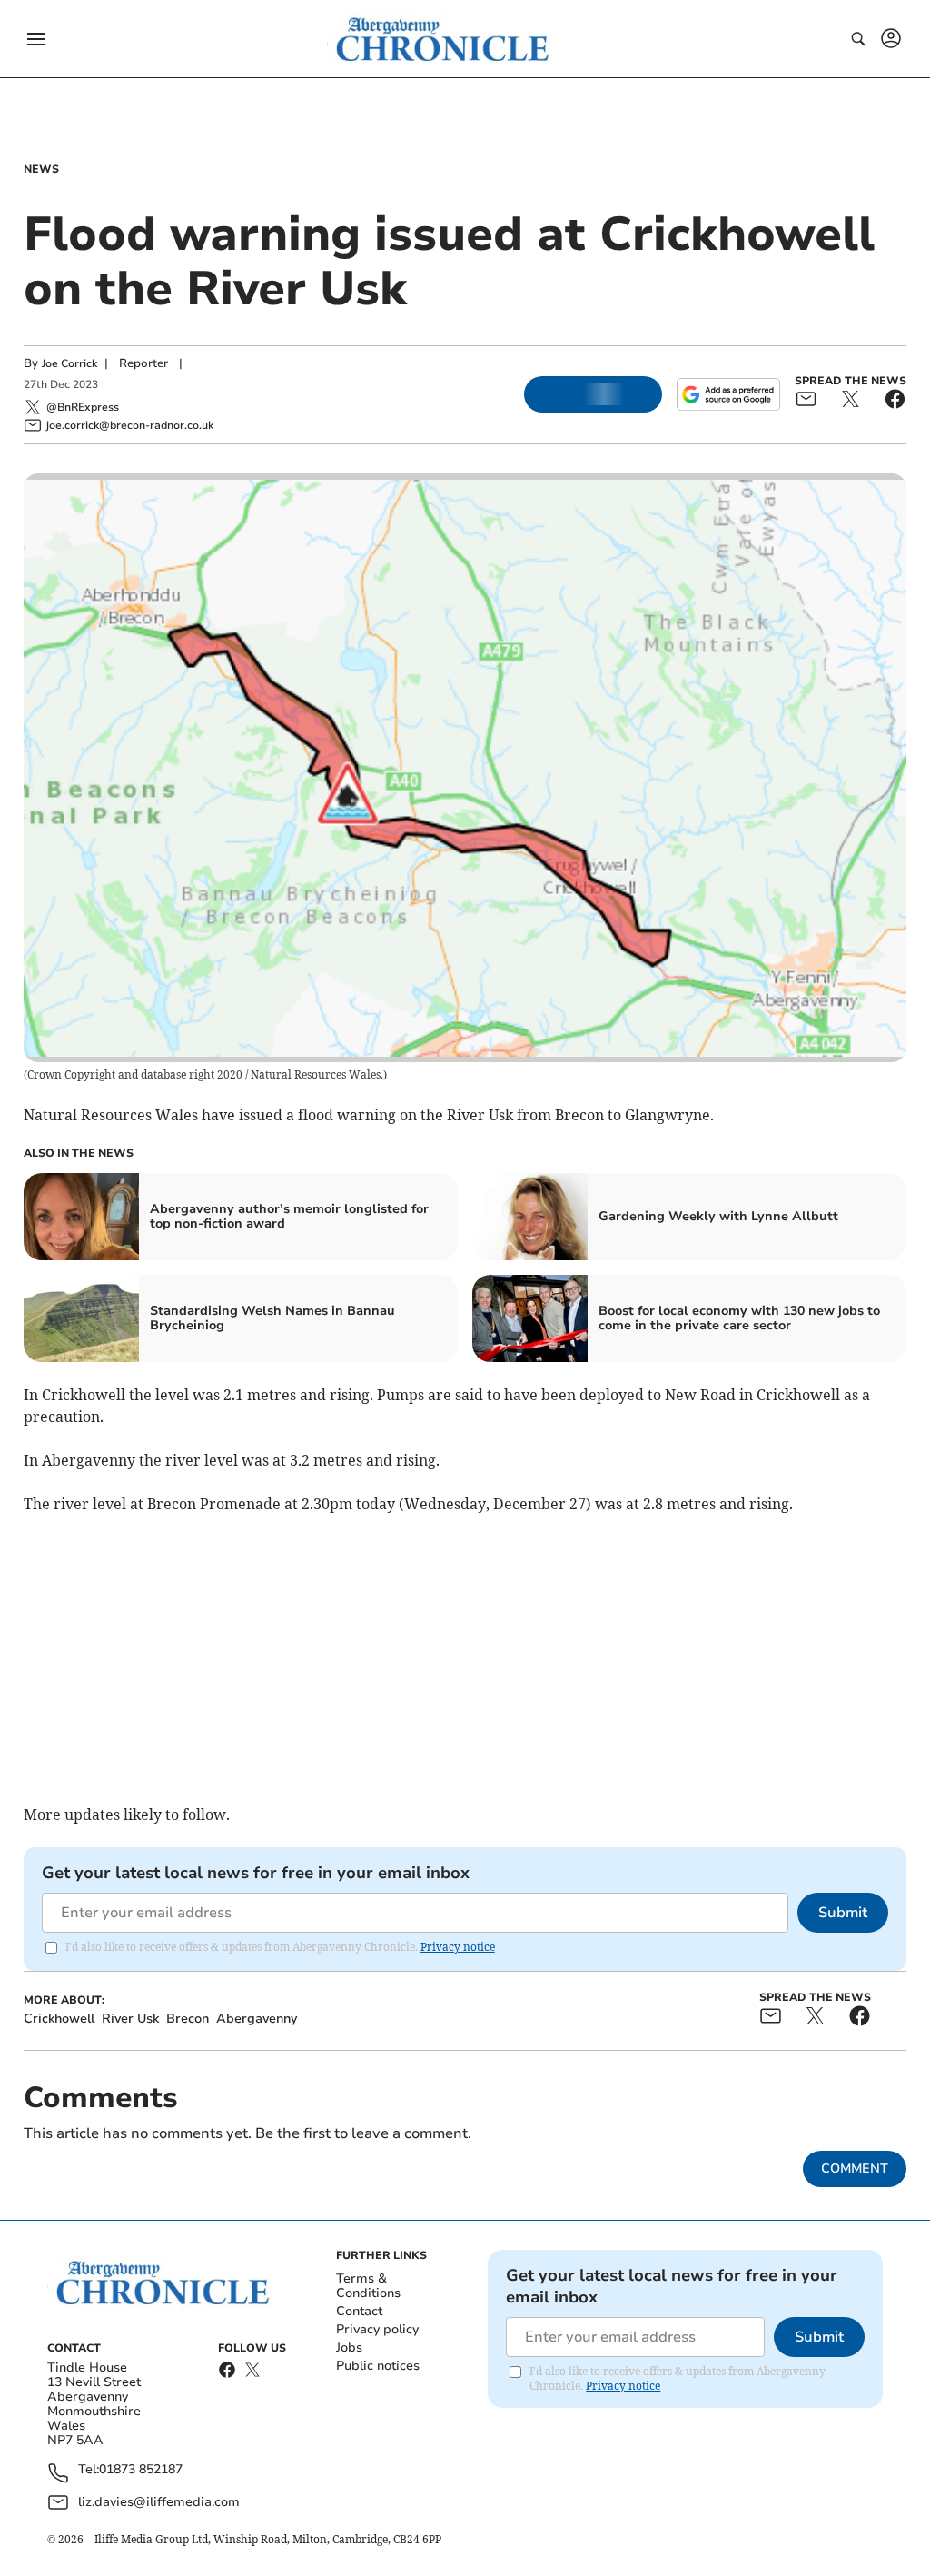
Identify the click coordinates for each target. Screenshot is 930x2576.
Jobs (349, 2347)
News (41, 169)
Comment (855, 2168)
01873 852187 (141, 2470)
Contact (359, 2311)
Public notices (378, 2366)
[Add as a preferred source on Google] (728, 394)
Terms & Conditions (368, 2286)
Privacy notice (458, 1947)
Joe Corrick (69, 363)
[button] (36, 39)
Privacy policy (377, 2329)
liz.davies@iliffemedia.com (159, 2502)
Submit (843, 1913)
